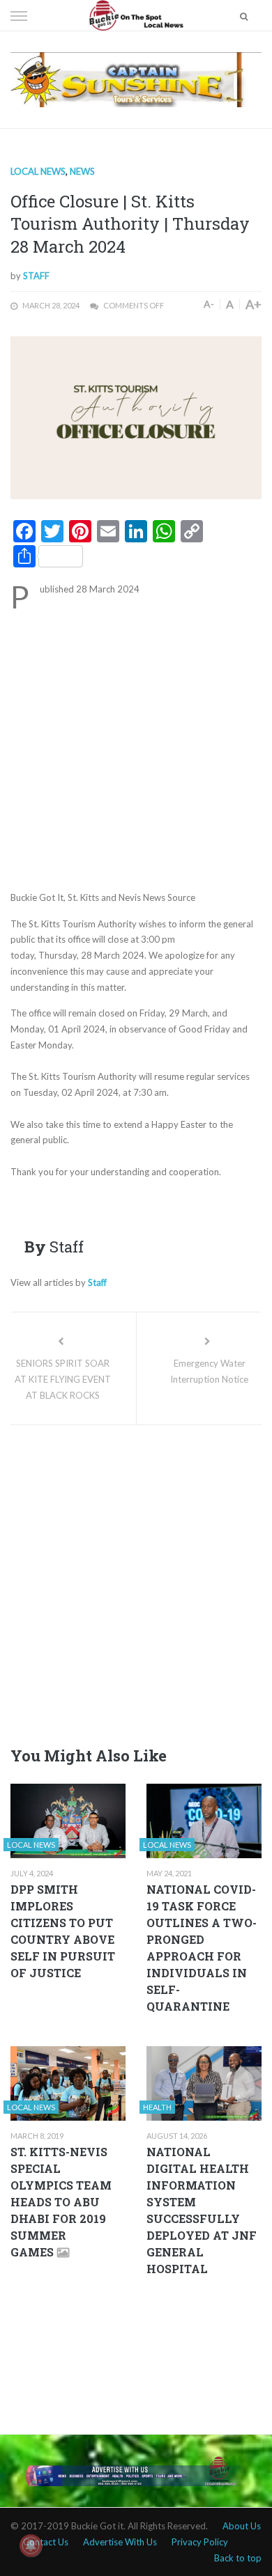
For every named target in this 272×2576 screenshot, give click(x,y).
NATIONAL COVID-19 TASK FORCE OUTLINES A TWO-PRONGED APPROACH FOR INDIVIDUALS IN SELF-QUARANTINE (202, 1948)
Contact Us (46, 2542)
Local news (38, 171)
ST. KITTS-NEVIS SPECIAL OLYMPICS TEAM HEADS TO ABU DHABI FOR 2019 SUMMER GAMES (61, 2202)
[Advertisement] (136, 748)
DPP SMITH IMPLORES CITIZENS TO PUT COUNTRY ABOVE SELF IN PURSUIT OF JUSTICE (63, 1931)
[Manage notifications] (31, 2545)
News (82, 171)
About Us (242, 2526)
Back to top (238, 2558)
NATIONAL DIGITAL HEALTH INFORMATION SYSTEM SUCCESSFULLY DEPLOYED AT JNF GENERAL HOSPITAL (202, 2210)
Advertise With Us (120, 2542)
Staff (36, 276)
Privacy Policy (200, 2542)
